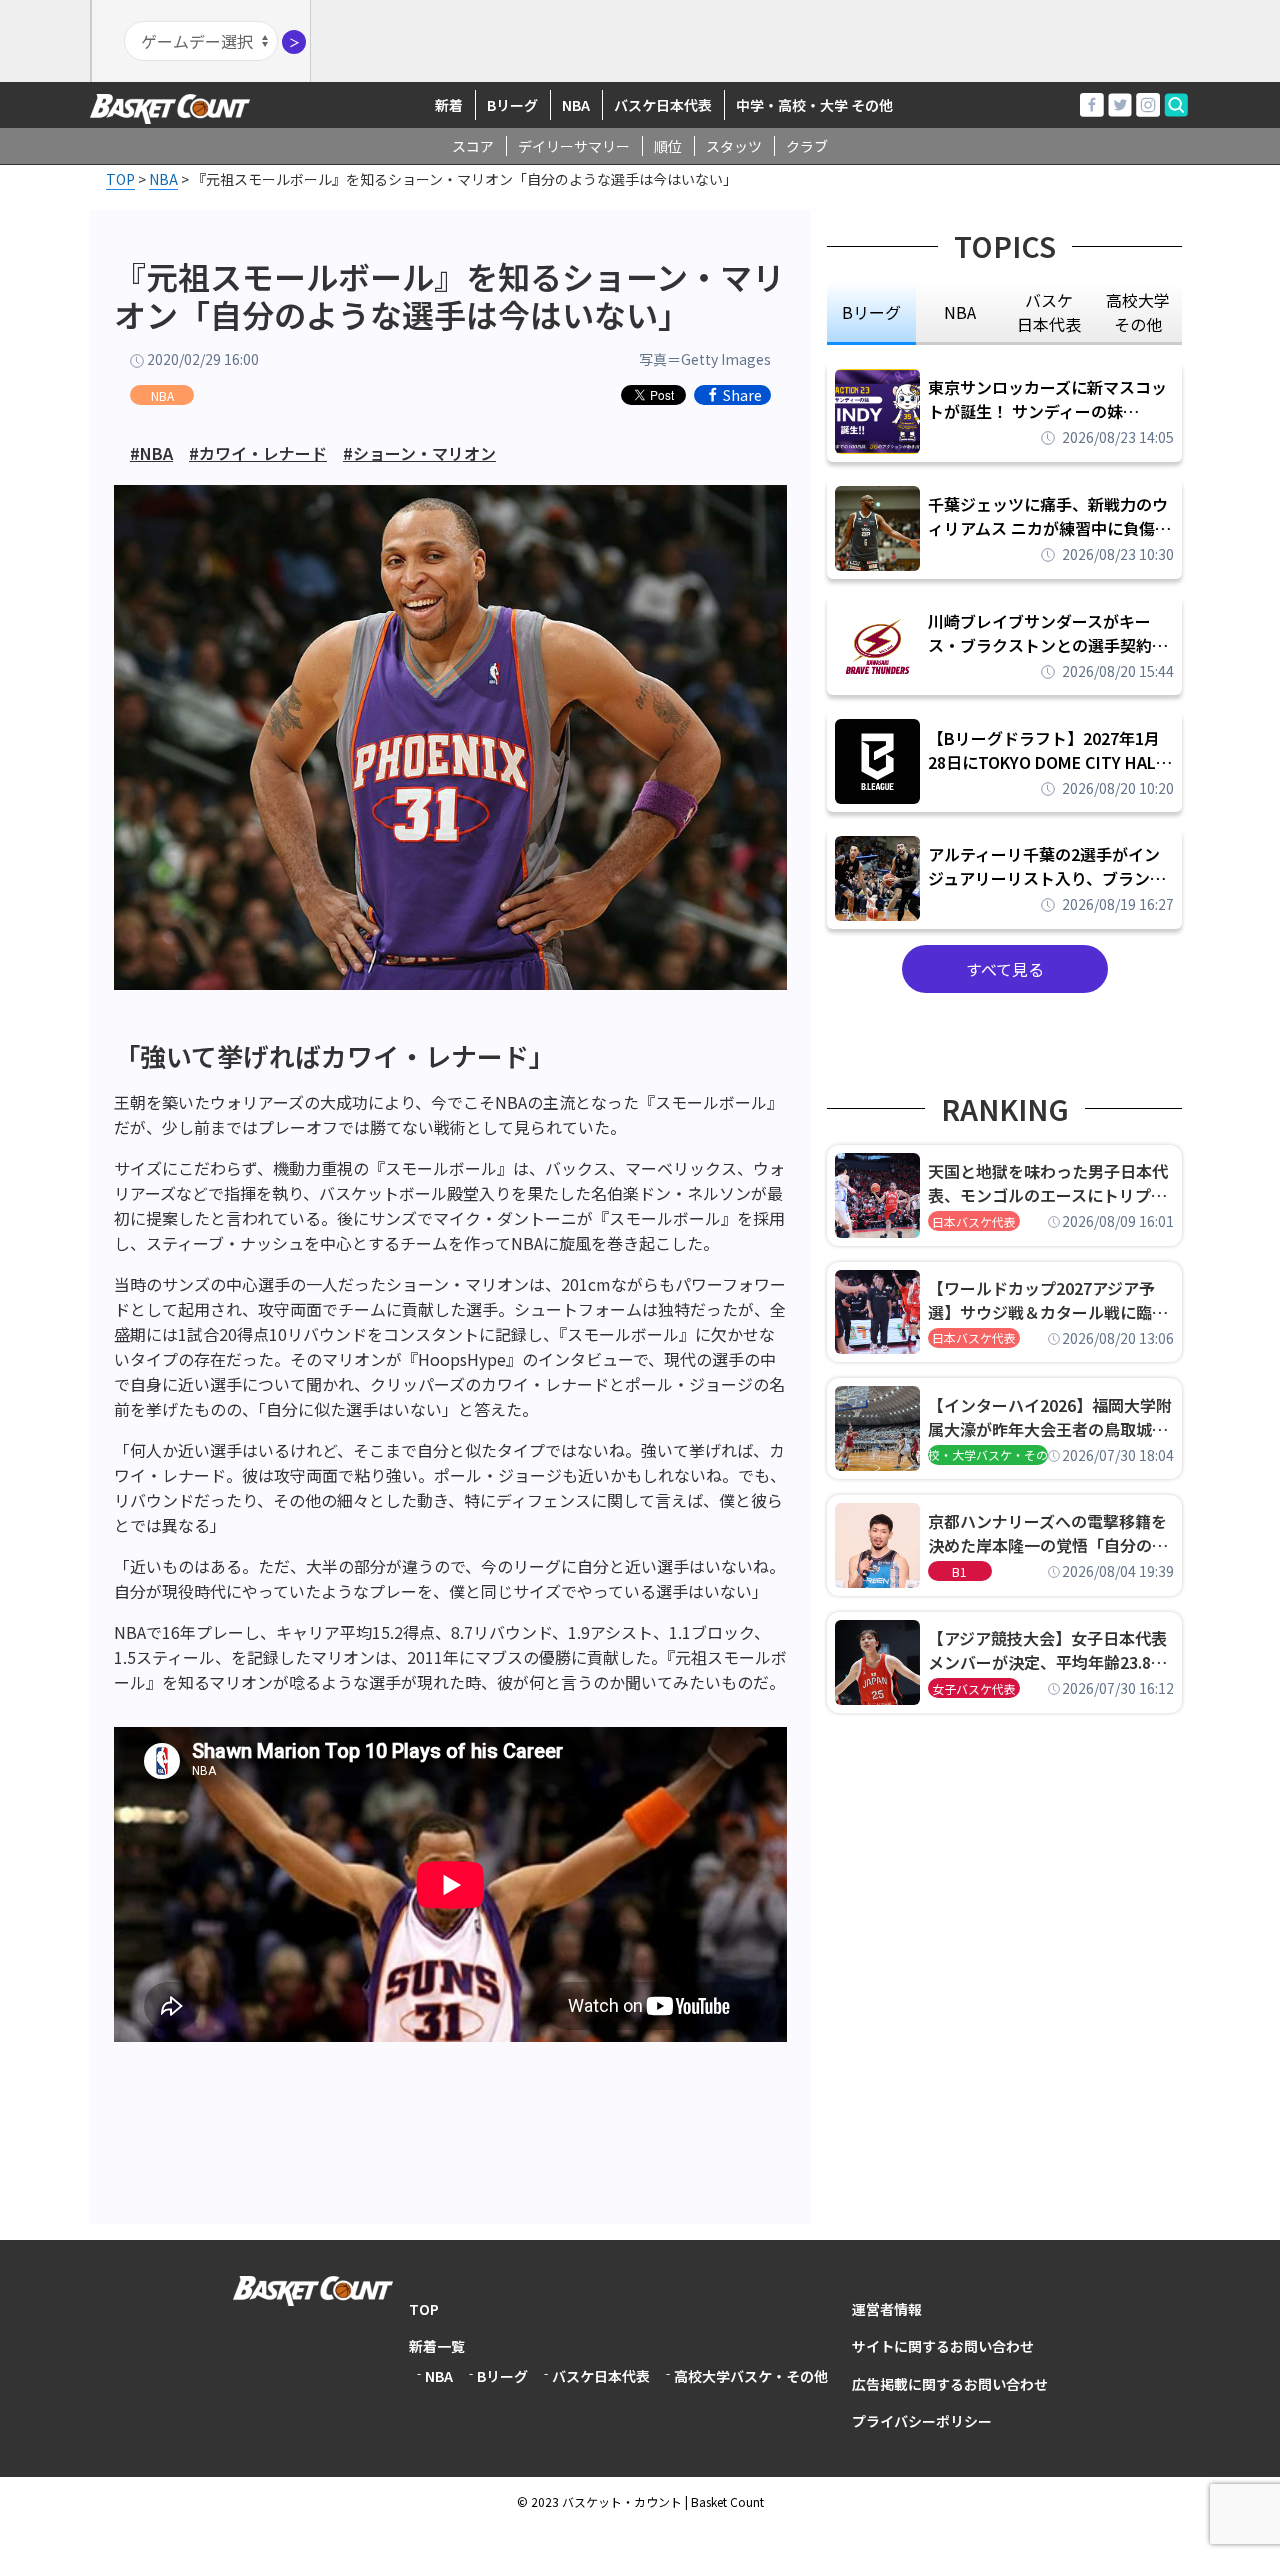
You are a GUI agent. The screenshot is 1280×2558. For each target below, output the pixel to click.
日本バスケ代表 (974, 1221)
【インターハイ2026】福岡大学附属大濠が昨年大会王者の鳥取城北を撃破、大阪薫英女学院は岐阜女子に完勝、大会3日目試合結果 (1050, 1417)
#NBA (151, 453)
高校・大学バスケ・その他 (988, 1454)
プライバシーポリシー (922, 2421)
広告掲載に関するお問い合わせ (950, 2384)
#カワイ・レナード (258, 453)
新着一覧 (437, 2346)
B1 (959, 1571)
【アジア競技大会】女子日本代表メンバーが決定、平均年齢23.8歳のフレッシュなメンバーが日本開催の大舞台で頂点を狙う (1048, 1650)
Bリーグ (512, 105)
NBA (576, 105)
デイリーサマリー (574, 146)
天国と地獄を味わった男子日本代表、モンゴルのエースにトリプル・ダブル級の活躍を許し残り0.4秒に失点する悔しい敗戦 (1051, 1183)
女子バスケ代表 (974, 1688)
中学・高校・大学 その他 (814, 105)
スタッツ (734, 146)
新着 (449, 105)
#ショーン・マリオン (419, 453)
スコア (473, 146)
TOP (424, 2309)
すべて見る (1005, 969)
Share (742, 395)
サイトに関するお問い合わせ (943, 2346)
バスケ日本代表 (663, 105)
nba (960, 312)
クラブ (807, 146)
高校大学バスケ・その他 (751, 2376)
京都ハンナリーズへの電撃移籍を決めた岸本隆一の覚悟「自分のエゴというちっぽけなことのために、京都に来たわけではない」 (1048, 1533)
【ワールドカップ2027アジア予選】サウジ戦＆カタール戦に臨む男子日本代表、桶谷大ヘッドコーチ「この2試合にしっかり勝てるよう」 (1048, 1300)
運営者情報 (887, 2309)
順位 (668, 146)
